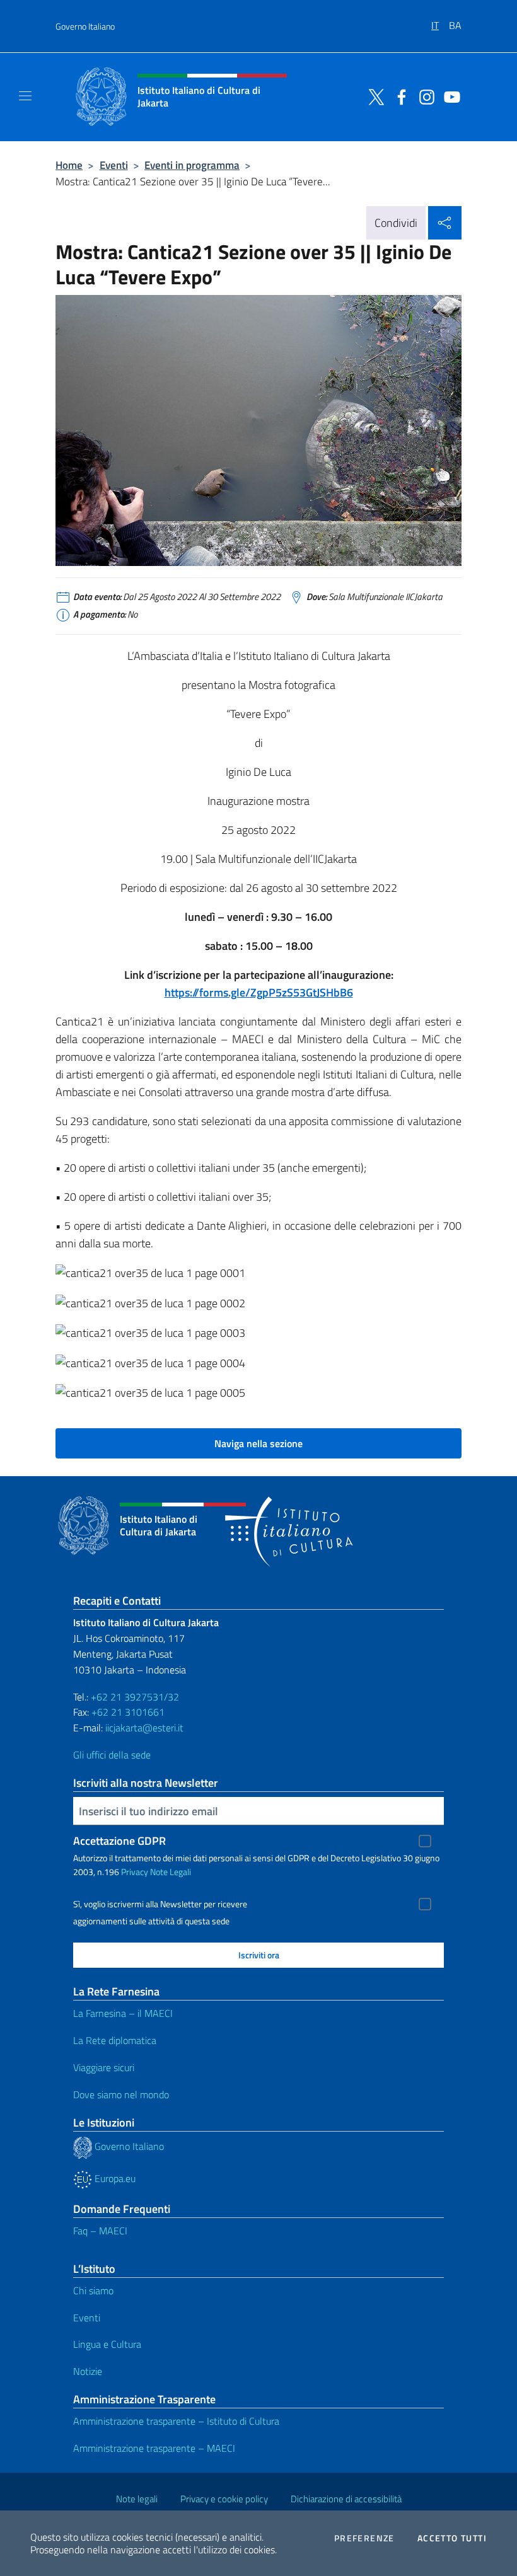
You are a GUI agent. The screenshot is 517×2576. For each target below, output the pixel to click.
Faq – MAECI (100, 2231)
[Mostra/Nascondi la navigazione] (25, 96)
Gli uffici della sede (112, 1755)
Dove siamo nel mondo (121, 2094)
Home (69, 165)
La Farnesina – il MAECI (123, 2013)
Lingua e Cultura (107, 2344)
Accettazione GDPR (119, 1841)
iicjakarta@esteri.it (144, 1728)
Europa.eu (114, 2178)
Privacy (135, 1872)
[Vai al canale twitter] (373, 96)
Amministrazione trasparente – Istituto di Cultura (176, 2421)
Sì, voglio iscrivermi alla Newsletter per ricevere (160, 1904)
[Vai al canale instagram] (424, 96)
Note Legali (171, 1872)
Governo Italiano (85, 26)
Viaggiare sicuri (104, 2067)
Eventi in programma (192, 165)
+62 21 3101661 (128, 1712)
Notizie (88, 2371)
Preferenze (364, 2538)
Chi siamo (93, 2290)
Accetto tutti (452, 2538)
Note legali (137, 2499)
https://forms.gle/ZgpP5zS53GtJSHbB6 (259, 992)
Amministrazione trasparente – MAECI (154, 2448)
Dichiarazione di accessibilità (346, 2499)
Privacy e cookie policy (224, 2499)
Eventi (114, 165)
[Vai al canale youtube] (449, 96)
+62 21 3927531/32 (135, 1697)
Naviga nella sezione (258, 1443)
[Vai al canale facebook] (398, 96)
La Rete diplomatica (115, 2040)
